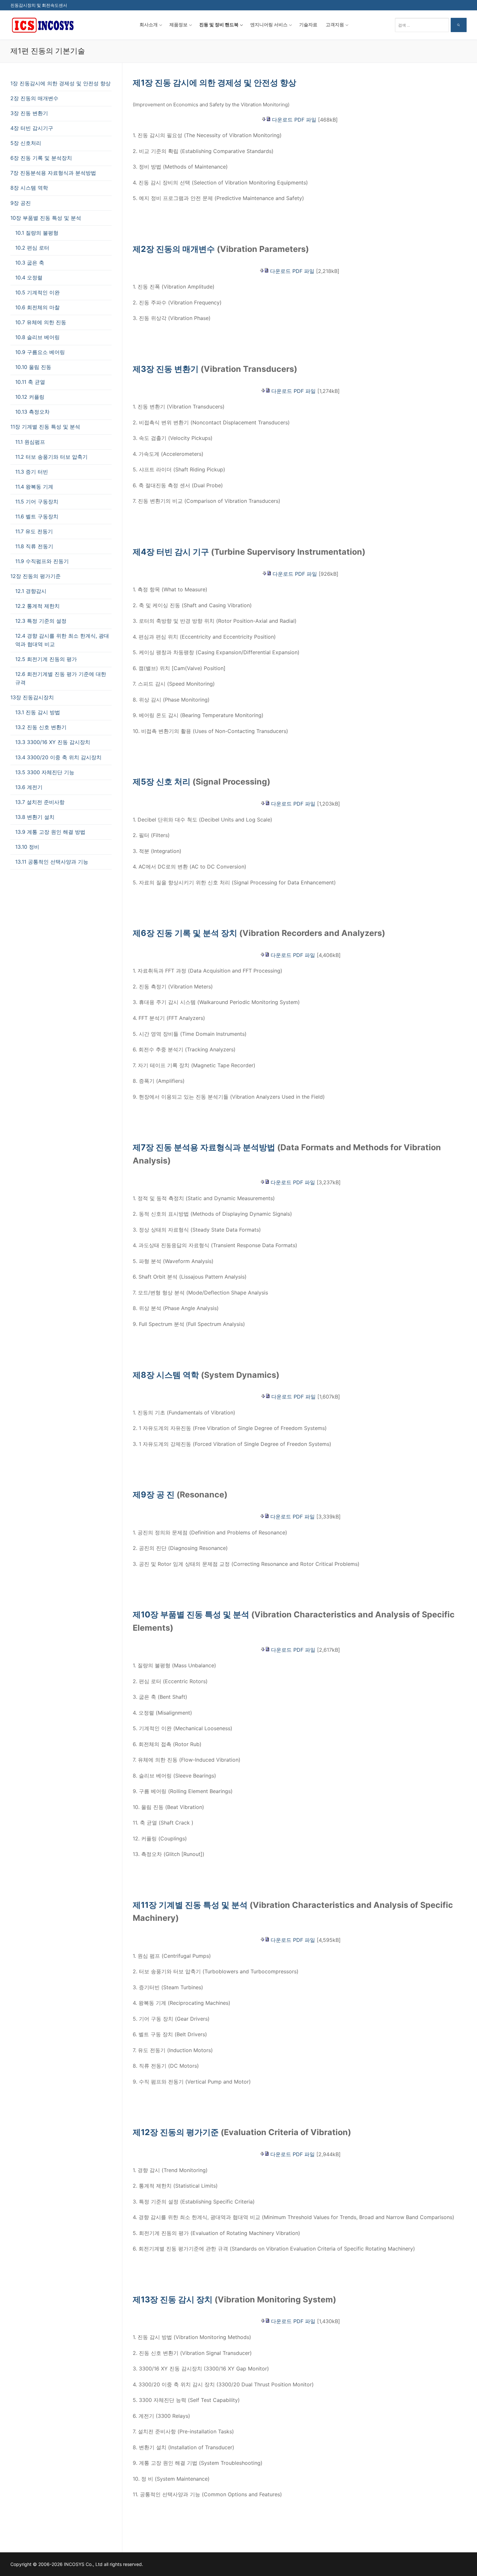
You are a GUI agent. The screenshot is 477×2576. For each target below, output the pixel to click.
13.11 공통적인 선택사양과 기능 (52, 862)
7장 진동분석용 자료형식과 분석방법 (53, 173)
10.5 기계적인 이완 (37, 292)
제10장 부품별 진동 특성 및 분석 (191, 1614)
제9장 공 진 (154, 1495)
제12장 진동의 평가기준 (176, 2132)
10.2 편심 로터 (32, 248)
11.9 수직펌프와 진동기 (42, 561)
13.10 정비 (27, 847)
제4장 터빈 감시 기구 (171, 552)
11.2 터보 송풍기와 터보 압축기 (51, 457)
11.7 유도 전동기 (34, 531)
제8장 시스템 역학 (166, 1375)
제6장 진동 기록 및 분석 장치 (185, 933)
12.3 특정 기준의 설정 (41, 621)
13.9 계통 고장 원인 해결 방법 (50, 832)
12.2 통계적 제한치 (37, 606)
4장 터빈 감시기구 (32, 128)
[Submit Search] (459, 25)
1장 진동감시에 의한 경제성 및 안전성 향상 (61, 83)
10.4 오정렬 (29, 278)
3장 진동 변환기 (29, 113)
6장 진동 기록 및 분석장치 (41, 158)
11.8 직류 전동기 (34, 546)
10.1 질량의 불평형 (37, 233)
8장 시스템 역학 (29, 188)
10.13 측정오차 (32, 412)
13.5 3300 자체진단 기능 (45, 772)
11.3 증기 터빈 (32, 472)
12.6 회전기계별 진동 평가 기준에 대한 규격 (61, 678)
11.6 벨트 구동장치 (37, 516)
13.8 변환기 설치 (35, 817)
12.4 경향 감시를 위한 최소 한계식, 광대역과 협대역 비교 (62, 640)
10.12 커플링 (30, 397)
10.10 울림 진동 (33, 367)
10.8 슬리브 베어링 (37, 337)
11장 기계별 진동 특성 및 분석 (45, 427)
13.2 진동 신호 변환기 (41, 727)
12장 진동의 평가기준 (36, 576)
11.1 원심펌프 (30, 442)
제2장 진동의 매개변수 (174, 249)
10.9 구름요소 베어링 (40, 352)
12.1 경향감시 (31, 591)
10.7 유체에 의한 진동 (41, 322)
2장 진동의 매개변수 (34, 98)
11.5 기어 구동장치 (37, 502)
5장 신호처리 (26, 143)
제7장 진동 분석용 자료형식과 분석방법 (204, 1147)
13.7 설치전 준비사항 (40, 802)
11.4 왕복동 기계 (34, 487)
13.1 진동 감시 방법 (38, 712)
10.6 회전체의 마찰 (37, 307)
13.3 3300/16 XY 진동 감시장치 (53, 742)
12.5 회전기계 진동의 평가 (46, 659)
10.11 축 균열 (30, 382)
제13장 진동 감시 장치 (173, 2299)
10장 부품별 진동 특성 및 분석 (46, 218)
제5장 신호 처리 (162, 782)
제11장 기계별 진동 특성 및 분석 (190, 1905)
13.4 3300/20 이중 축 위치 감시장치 (58, 757)
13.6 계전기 (29, 787)
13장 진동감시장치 (32, 697)
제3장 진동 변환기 (166, 369)
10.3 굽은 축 (30, 263)
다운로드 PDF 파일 (294, 120)
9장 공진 (21, 203)
